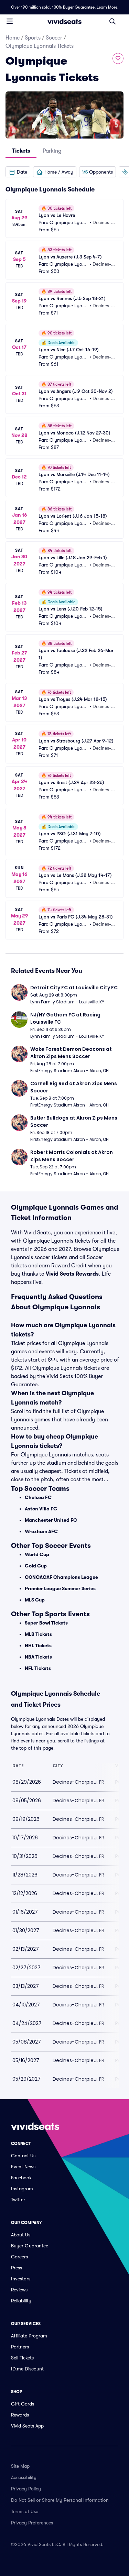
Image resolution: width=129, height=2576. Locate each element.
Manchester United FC (51, 1520)
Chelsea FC (38, 1497)
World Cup (37, 1554)
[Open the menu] (10, 21)
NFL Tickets (38, 1668)
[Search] (112, 21)
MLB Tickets (38, 1634)
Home (13, 38)
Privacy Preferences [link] (32, 2523)
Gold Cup (36, 1566)
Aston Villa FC (41, 1509)
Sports (33, 38)
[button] (18, 172)
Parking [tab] (52, 151)
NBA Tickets (38, 1657)
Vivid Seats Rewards (72, 1274)
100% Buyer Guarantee (73, 7)
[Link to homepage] (65, 21)
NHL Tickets (38, 1645)
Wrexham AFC (41, 1531)
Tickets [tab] (21, 151)
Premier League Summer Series (60, 1588)
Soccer (54, 38)
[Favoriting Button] (118, 58)
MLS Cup (35, 1600)
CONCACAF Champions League (61, 1577)
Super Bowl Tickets (46, 1623)
